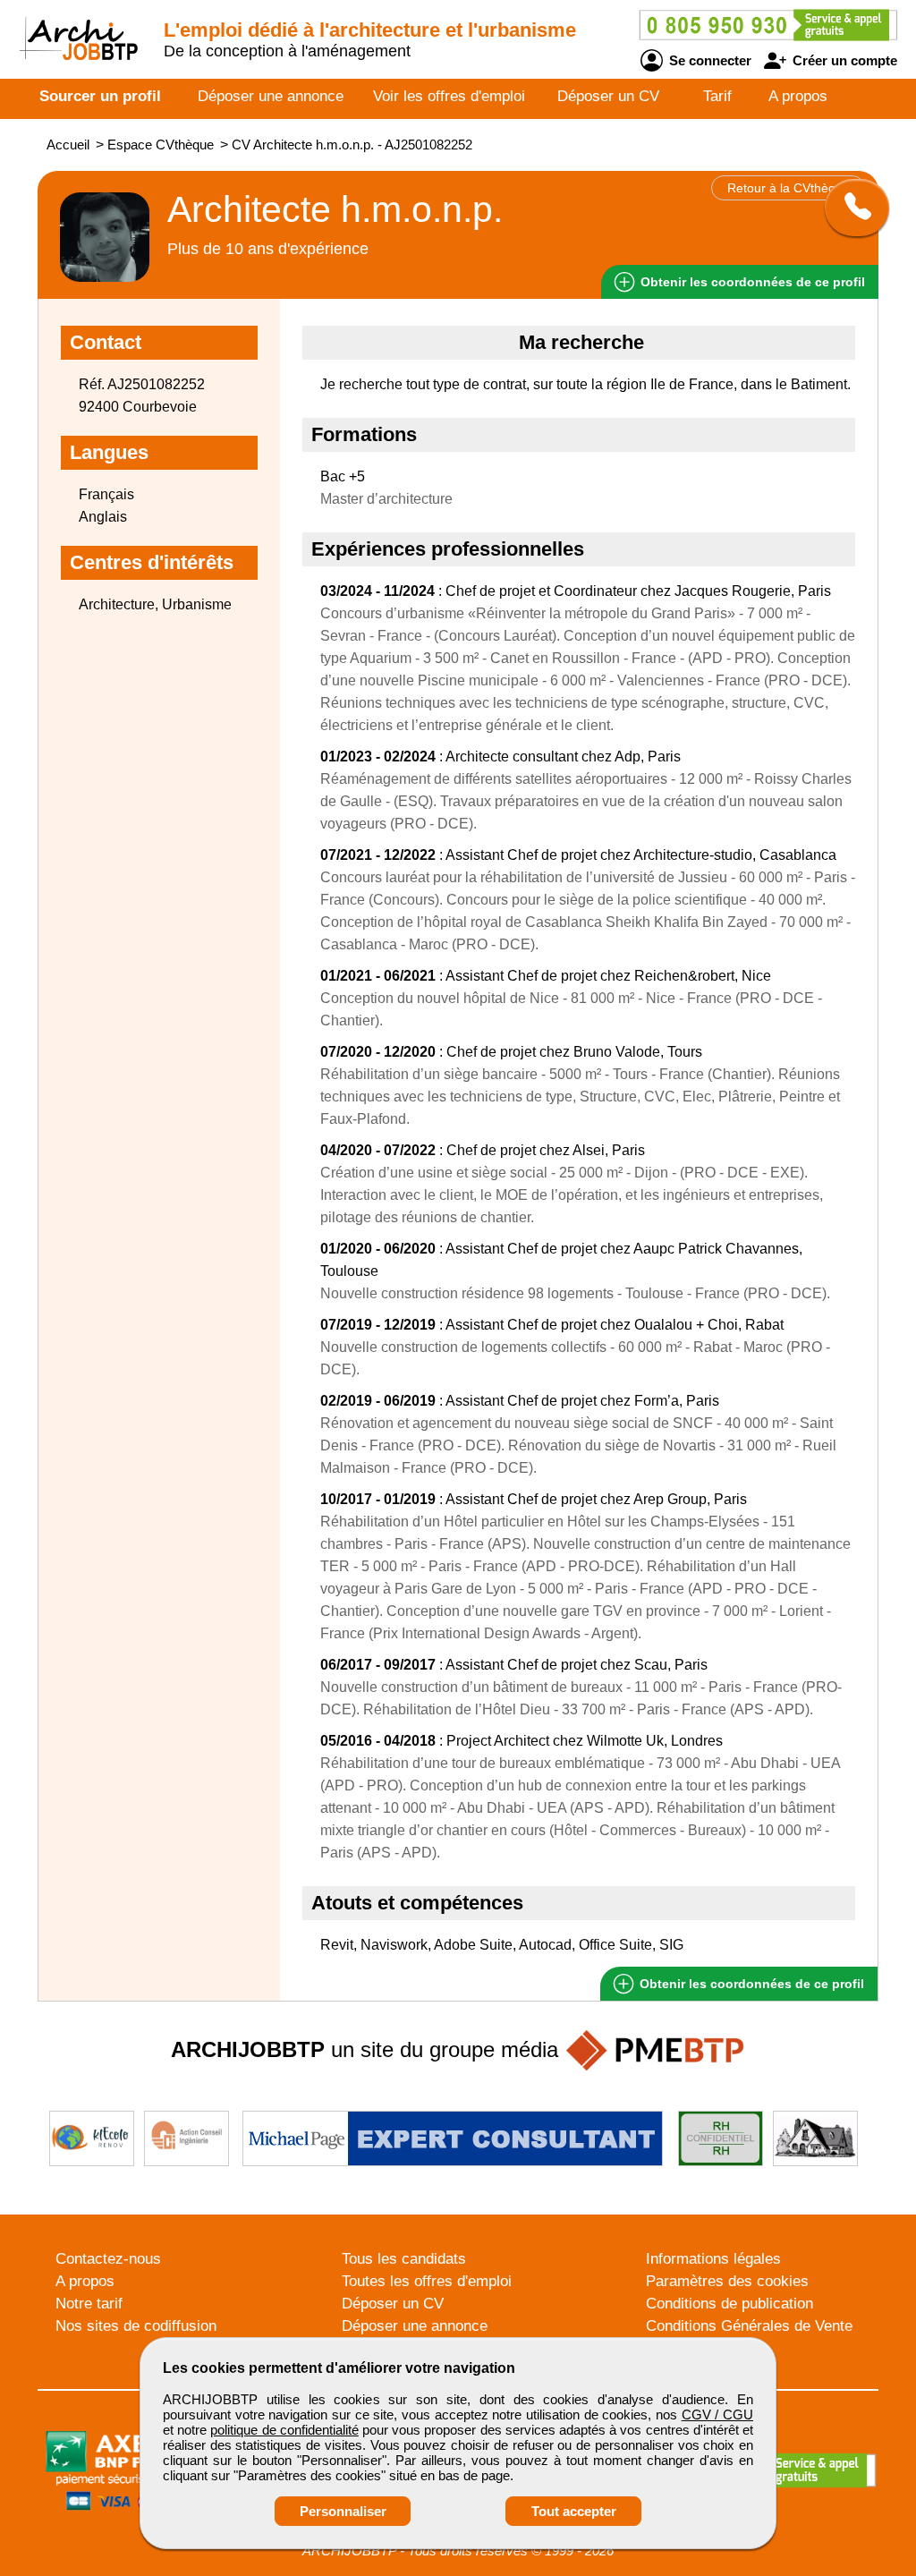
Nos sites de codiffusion (136, 2326)
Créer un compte (843, 60)
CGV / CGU (717, 2414)
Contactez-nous (108, 2259)
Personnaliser (343, 2511)
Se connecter (708, 60)
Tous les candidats (404, 2259)
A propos (798, 96)
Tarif (717, 96)
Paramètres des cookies (727, 2281)
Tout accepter (574, 2511)
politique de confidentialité (284, 2430)
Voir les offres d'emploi (449, 96)
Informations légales (713, 2259)
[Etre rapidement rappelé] (850, 208)
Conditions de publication (729, 2304)
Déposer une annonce (271, 96)
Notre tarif (89, 2304)
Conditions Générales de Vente (749, 2326)
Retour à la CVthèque (789, 188)
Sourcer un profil (100, 96)
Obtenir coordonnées (751, 282)
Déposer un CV (608, 96)
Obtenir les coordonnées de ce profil (750, 1984)
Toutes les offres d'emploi (427, 2281)
